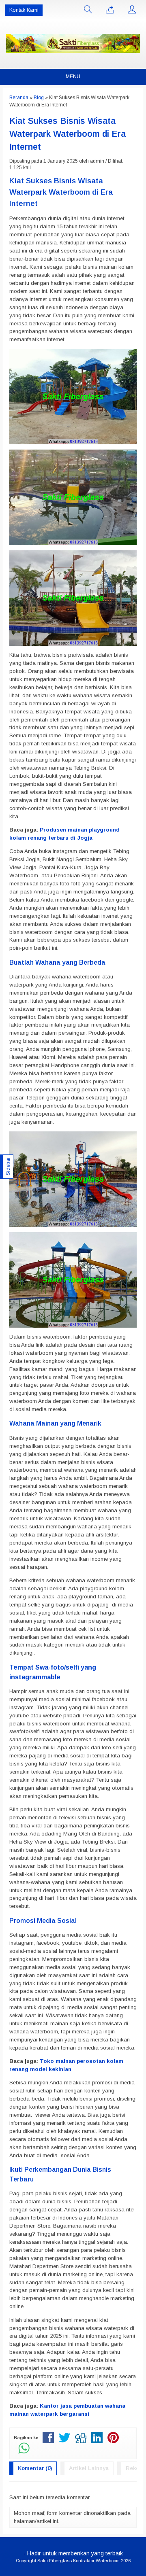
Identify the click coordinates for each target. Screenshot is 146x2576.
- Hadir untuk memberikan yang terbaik (73, 2553)
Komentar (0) (35, 2468)
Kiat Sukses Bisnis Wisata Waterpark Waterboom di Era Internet (68, 134)
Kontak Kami (24, 10)
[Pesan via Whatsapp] (110, 10)
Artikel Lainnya (89, 2468)
